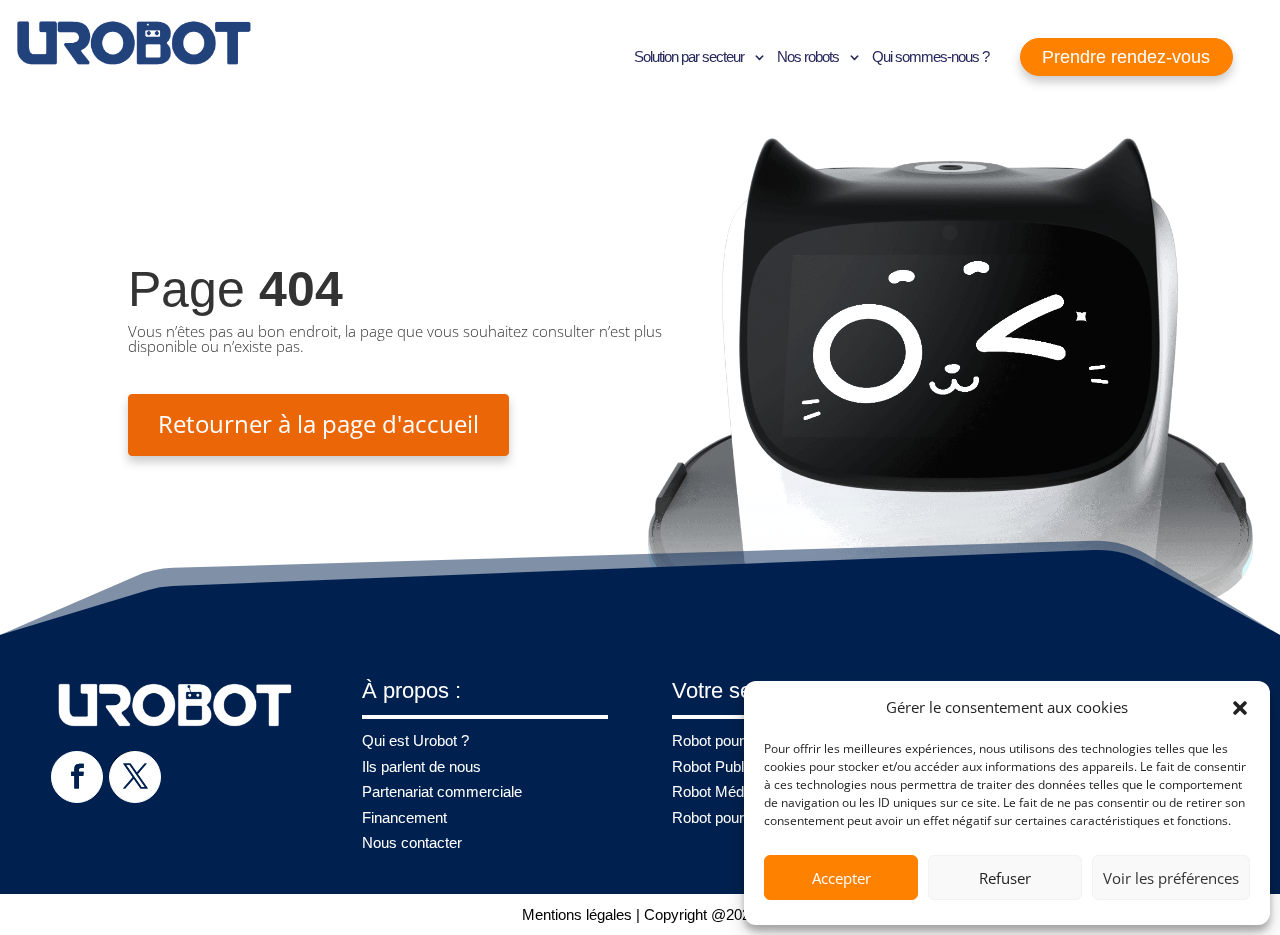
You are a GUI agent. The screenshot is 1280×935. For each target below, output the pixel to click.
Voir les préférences (1171, 878)
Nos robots (808, 56)
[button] (1240, 708)
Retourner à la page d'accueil (318, 423)
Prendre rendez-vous (1126, 57)
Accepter (841, 878)
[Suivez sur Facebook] (76, 776)
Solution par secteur (689, 56)
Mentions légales (577, 914)
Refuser (1005, 878)
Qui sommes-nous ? (930, 56)
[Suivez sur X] (134, 776)
